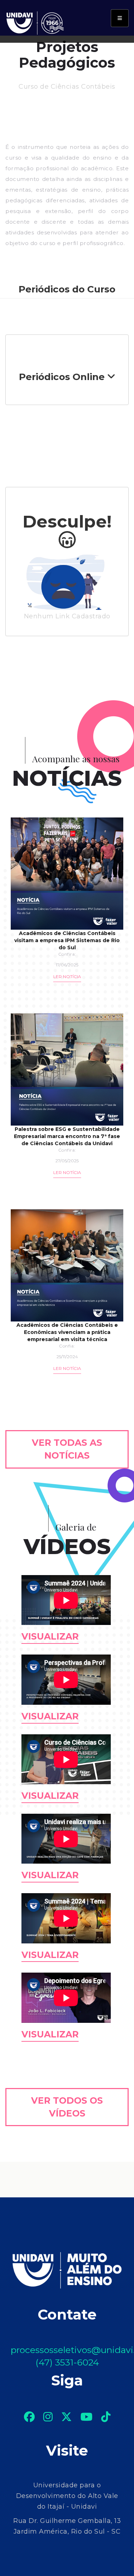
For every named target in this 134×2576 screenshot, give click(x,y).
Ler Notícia (67, 977)
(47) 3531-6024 (67, 2362)
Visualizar (50, 1636)
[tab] (67, 377)
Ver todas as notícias (67, 1449)
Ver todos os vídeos (67, 2107)
